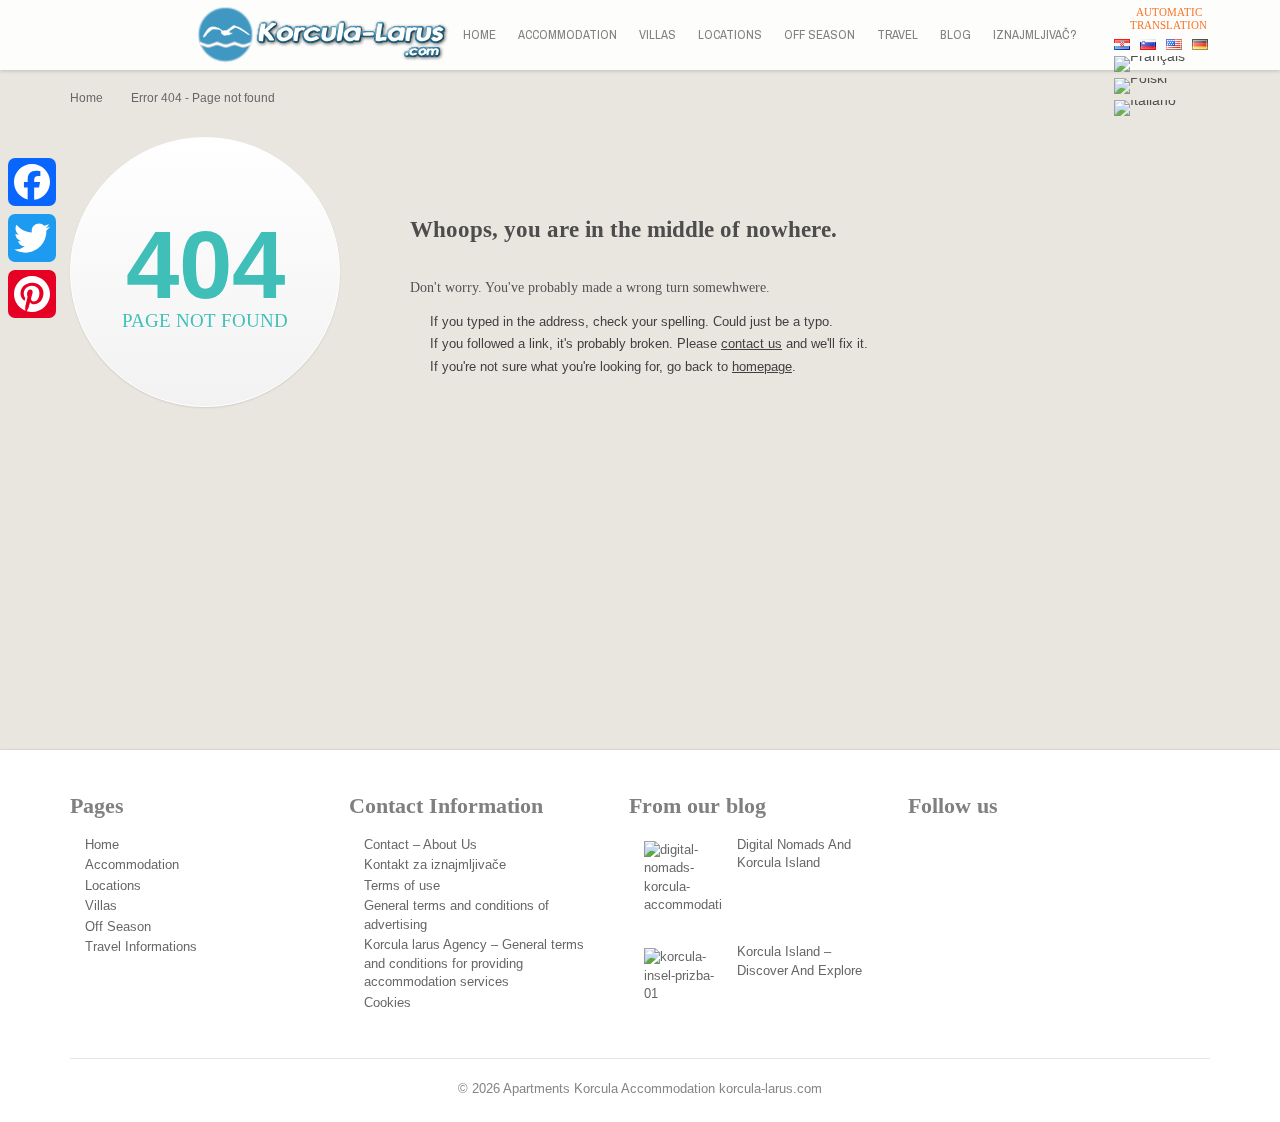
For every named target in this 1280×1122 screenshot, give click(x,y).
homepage (762, 366)
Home (479, 34)
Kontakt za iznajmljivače (435, 864)
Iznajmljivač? (1035, 34)
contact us (751, 343)
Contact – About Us (420, 844)
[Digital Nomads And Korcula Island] (684, 881)
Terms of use (402, 885)
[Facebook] (32, 182)
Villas (657, 34)
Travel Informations (141, 946)
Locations (730, 34)
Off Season (819, 34)
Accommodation (567, 34)
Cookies (387, 1002)
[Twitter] (32, 238)
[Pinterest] (32, 294)
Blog (955, 34)
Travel (897, 34)
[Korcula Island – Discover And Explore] (684, 988)
